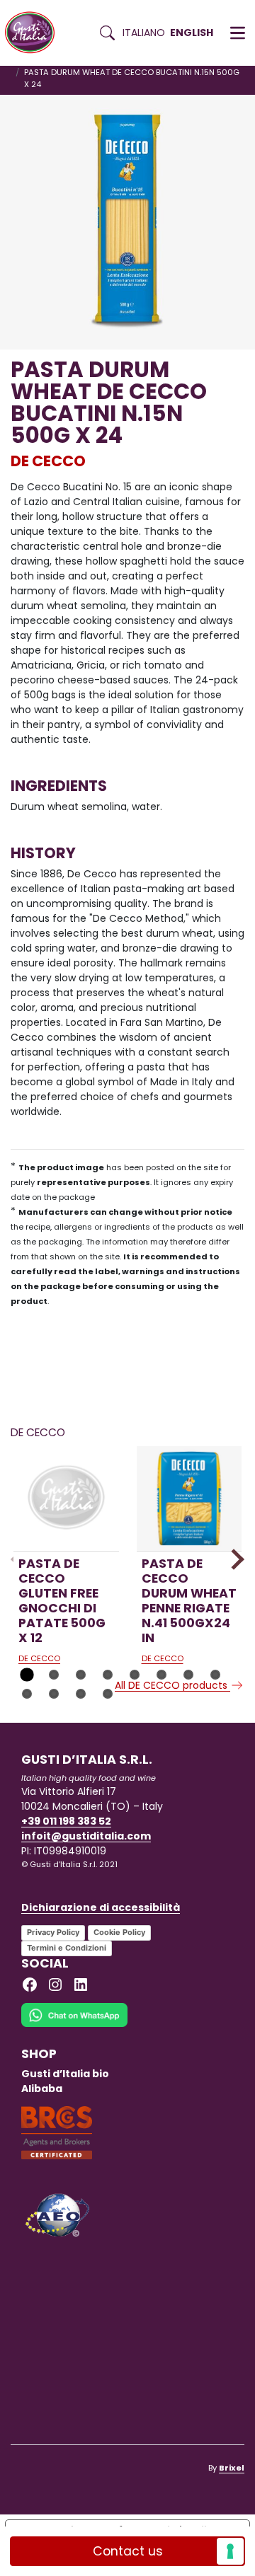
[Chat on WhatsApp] (74, 2024)
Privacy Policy (53, 1932)
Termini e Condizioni (67, 1948)
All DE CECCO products (172, 1685)
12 (108, 1694)
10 (54, 1694)
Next (233, 1559)
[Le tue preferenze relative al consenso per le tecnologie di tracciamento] (230, 2551)
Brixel (232, 2468)
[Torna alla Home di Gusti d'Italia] (35, 33)
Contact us (128, 2551)
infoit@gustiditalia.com (86, 1836)
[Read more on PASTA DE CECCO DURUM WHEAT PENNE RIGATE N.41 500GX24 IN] (189, 1499)
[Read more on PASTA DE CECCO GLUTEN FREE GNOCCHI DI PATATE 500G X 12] (66, 1499)
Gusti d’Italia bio (65, 2074)
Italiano (144, 33)
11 (81, 1694)
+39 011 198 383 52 (66, 1821)
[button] (238, 33)
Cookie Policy (119, 1932)
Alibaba (42, 2089)
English (192, 33)
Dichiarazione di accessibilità (101, 1907)
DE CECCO (48, 461)
